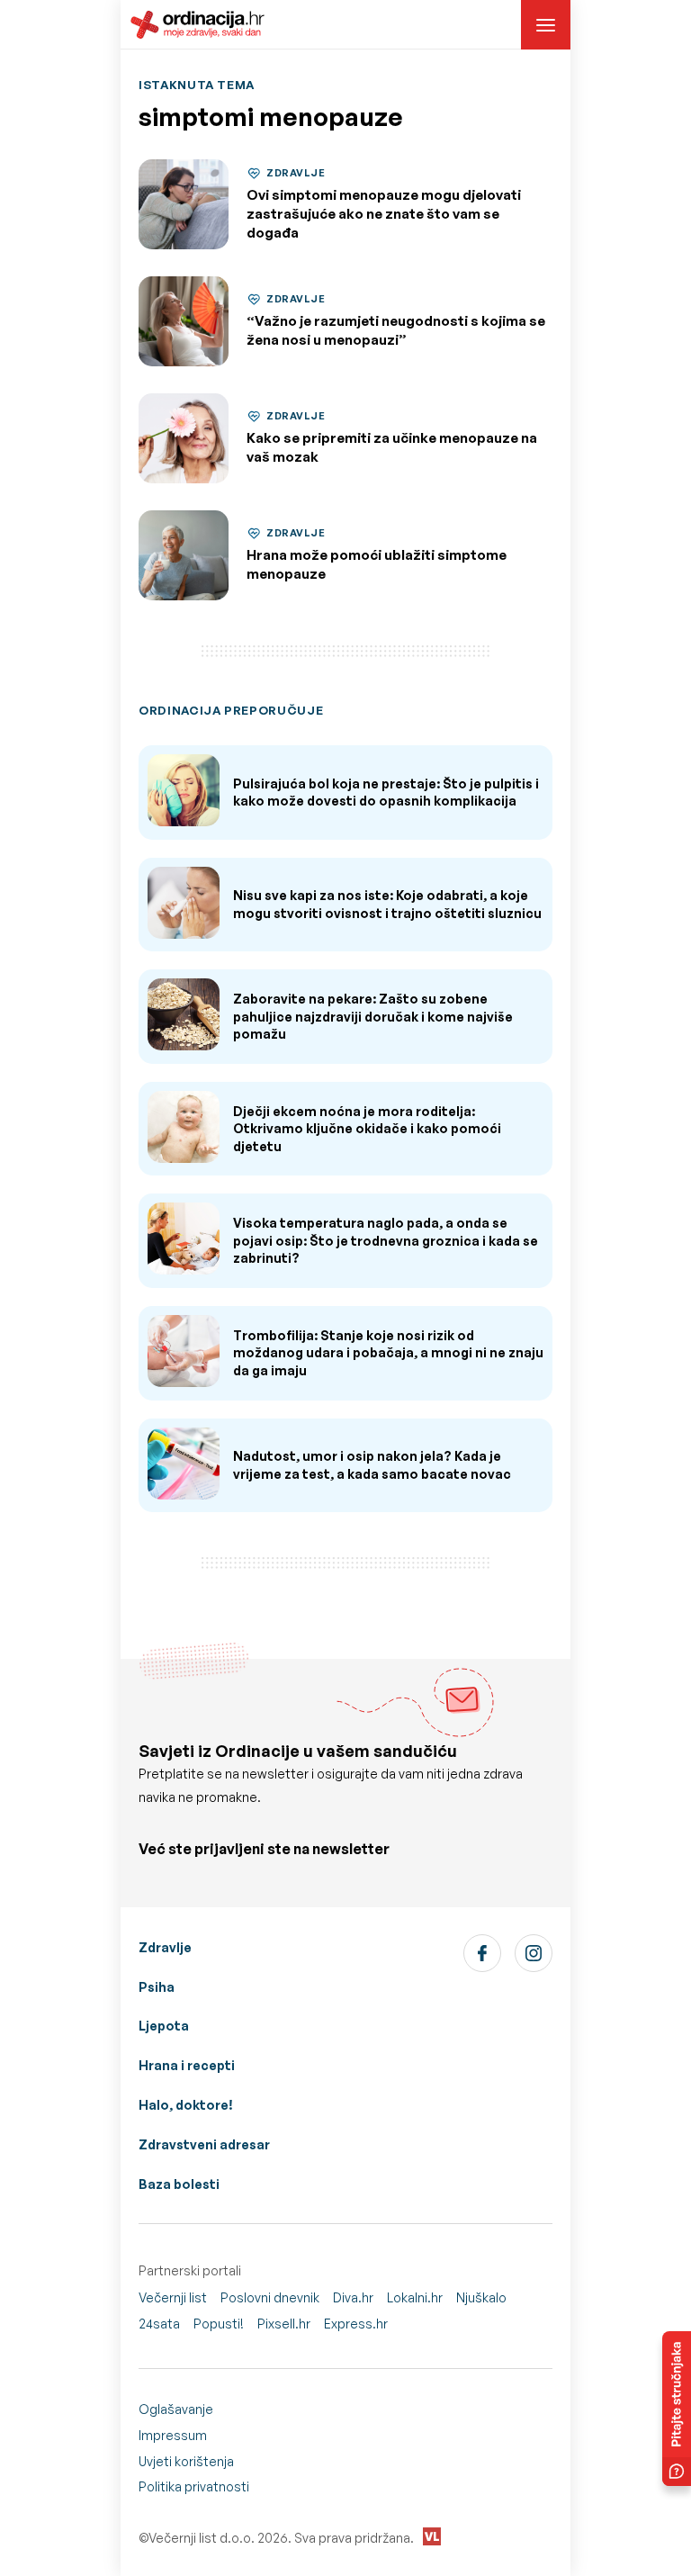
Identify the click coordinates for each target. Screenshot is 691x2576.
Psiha (157, 1987)
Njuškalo (481, 2297)
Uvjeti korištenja (186, 2461)
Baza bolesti (179, 2184)
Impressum (173, 2435)
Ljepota (164, 2026)
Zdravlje (165, 1947)
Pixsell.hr (284, 2324)
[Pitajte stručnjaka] (677, 2409)
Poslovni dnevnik (270, 2297)
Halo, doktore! (186, 2105)
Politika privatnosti (194, 2486)
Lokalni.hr (415, 2297)
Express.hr (356, 2324)
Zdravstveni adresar (204, 2144)
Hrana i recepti (187, 2065)
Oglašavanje (176, 2409)
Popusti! (219, 2324)
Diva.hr (353, 2297)
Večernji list (173, 2297)
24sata (159, 2324)
